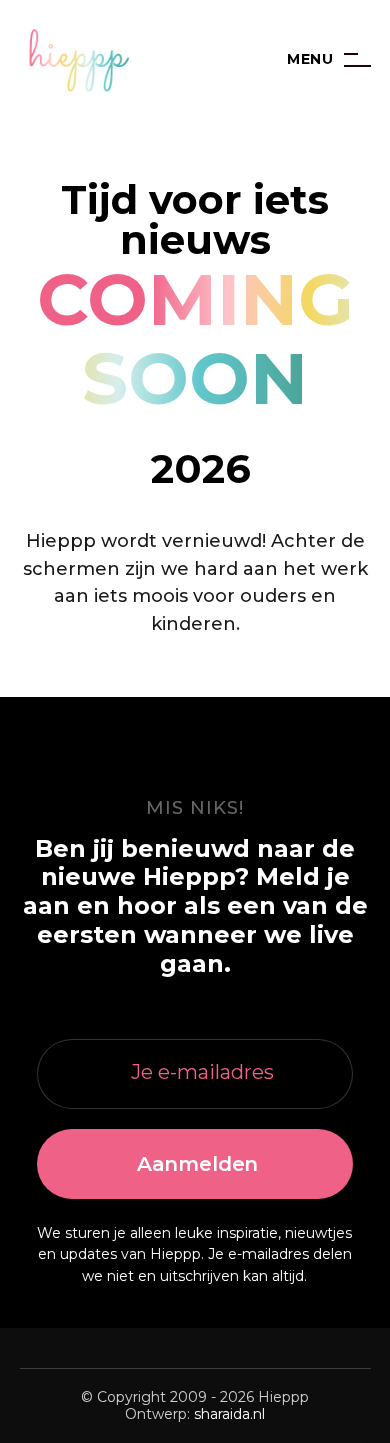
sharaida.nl (229, 1414)
